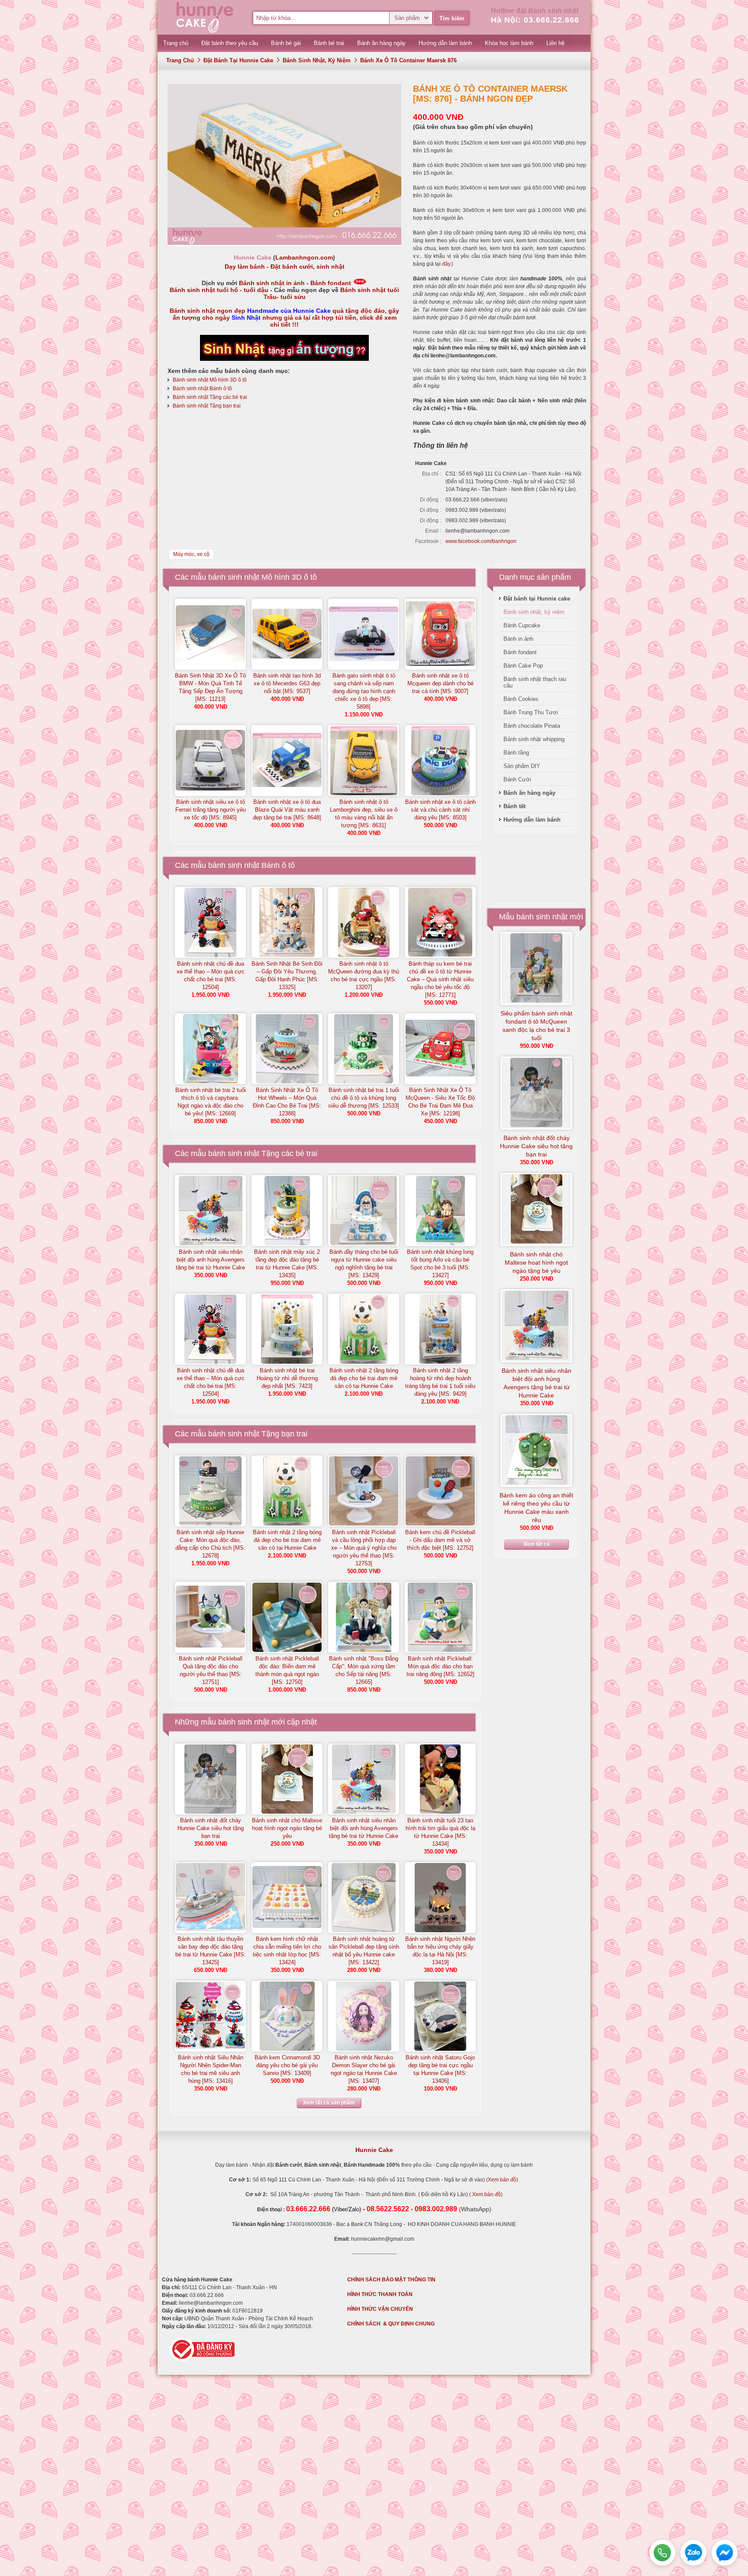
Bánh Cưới (517, 779)
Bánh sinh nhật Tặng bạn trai (207, 406)
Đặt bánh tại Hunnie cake (238, 60)
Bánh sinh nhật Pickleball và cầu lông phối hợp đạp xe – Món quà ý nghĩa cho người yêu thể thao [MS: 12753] (364, 1548)
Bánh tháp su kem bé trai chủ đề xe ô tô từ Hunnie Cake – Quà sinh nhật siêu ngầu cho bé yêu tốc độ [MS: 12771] (440, 979)
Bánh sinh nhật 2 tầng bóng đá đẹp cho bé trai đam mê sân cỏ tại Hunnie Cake (364, 1378)
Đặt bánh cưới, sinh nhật (308, 267)
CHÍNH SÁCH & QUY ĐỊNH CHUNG (391, 2324)
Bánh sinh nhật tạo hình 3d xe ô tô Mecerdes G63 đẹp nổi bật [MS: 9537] (287, 683)
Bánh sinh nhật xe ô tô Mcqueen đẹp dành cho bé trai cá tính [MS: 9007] (440, 683)
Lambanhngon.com (304, 257)
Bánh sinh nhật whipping (534, 739)
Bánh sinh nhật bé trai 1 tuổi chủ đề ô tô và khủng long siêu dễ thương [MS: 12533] (364, 1098)
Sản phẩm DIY (522, 766)
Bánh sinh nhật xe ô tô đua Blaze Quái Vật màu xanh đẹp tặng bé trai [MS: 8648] (287, 810)
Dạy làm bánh (245, 267)
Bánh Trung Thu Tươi (531, 712)
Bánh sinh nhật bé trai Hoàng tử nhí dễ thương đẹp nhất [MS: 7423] (287, 1378)
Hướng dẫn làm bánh (532, 820)
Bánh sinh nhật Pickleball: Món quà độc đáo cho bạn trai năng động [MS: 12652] (440, 1666)
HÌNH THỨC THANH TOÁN (380, 2294)
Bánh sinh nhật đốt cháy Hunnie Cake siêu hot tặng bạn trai (211, 1828)
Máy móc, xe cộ (191, 554)
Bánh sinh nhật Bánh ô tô (202, 389)
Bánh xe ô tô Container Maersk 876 (408, 60)
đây (446, 264)
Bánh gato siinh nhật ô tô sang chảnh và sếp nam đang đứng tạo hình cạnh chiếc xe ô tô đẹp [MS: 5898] (364, 691)
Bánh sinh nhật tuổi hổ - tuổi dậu (219, 290)
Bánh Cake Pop (523, 666)
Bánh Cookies (521, 699)
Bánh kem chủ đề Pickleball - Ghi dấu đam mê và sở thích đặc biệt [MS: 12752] (440, 1540)
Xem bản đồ (502, 2180)
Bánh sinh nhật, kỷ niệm (317, 60)
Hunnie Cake (374, 2150)
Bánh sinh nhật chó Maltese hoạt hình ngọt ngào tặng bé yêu (287, 1828)
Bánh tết (514, 806)
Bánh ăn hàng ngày (529, 793)
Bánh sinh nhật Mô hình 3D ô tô (210, 380)
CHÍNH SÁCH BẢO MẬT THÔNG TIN (391, 2280)
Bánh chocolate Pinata (532, 726)
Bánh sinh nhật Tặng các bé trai (210, 397)
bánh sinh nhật (244, 1722)
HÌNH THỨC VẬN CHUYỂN (380, 2309)
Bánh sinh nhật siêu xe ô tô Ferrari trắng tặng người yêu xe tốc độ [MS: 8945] (211, 810)
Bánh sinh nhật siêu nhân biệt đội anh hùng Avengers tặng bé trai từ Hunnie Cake (210, 1260)
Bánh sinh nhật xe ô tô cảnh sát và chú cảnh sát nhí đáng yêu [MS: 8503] (440, 810)
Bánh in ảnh (518, 639)
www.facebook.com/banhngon (481, 541)
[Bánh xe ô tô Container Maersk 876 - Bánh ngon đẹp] (284, 243)
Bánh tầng (516, 753)
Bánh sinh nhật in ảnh (272, 283)
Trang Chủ (180, 60)
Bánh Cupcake (522, 625)
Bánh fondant (331, 283)
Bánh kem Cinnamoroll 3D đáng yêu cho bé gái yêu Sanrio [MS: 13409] (287, 2065)
